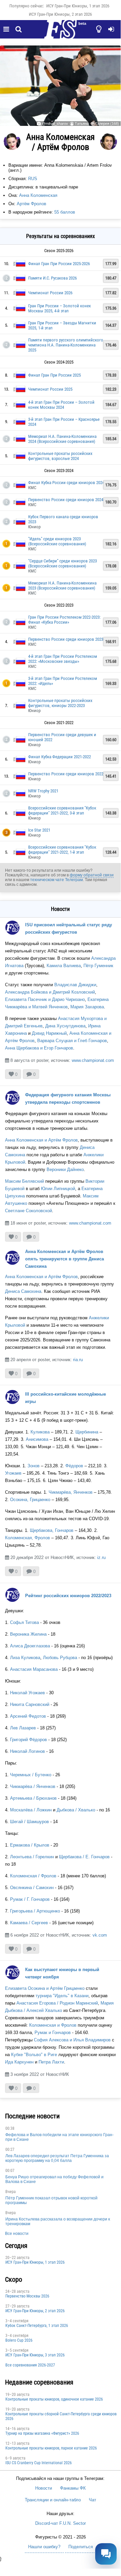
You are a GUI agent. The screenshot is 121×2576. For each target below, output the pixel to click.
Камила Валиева (64, 966)
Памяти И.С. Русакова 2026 (52, 278)
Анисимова (37, 1439)
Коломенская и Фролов (53, 2025)
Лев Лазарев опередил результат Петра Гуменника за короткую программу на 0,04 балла (57, 2158)
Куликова (40, 1432)
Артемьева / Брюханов (33, 1798)
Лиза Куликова (25, 1658)
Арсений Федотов (28, 1716)
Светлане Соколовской (28, 1211)
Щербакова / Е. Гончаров (84, 1857)
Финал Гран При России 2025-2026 (59, 264)
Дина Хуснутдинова (65, 1026)
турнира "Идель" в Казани (62, 1996)
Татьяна (82, 124)
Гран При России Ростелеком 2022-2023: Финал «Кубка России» (64, 620)
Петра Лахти (51, 2062)
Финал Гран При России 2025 (54, 375)
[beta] (60, 33)
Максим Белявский (24, 1181)
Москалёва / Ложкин (31, 1810)
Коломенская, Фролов (27, 1538)
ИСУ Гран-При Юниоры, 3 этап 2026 (35, 2355)
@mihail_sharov (55, 124)
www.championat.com (93, 1060)
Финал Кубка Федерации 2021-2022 (59, 757)
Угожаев (13, 1473)
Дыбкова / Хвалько (76, 1810)
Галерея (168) (107, 124)
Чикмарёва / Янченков (33, 1786)
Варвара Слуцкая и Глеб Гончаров (72, 1041)
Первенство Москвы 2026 (27, 2296)
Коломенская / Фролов (33, 1876)
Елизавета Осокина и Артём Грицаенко (45, 1988)
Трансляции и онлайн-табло (53, 2500)
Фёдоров (74, 1466)
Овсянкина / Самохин (32, 1888)
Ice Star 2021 (39, 830)
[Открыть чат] (106, 2554)
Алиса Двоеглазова (30, 1646)
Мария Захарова (87, 1007)
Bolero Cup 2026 (19, 2340)
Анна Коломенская (38, 195)
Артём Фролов (32, 204)
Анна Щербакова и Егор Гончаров (39, 1048)
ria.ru (78, 1360)
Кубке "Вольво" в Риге (33, 2055)
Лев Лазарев (23, 1728)
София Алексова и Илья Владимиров (72, 2040)
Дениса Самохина (23, 1291)
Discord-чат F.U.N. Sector (60, 2523)
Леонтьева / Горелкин (32, 1857)
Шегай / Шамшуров (29, 1822)
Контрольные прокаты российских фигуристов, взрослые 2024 (60, 456)
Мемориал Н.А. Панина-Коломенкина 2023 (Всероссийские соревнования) (62, 586)
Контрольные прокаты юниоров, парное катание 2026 (51, 2448)
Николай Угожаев (27, 1693)
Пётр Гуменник (98, 966)
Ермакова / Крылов (30, 1845)
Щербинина (87, 1432)
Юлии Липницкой (58, 1189)
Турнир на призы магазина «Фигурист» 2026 (42, 2433)
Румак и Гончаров (53, 2033)
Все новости (17, 2234)
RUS (33, 179)
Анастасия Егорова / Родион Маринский (57, 2003)
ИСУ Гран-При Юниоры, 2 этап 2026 (60, 14)
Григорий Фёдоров (28, 1740)
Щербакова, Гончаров (52, 1530)
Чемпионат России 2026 (50, 293)
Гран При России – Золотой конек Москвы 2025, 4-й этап (59, 308)
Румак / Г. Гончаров (30, 1899)
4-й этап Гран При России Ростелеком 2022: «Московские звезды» (63, 659)
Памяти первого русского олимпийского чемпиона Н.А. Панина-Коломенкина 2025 (66, 345)
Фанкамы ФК (73, 2488)
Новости (44, 2488)
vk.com (100, 1935)
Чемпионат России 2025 (50, 389)
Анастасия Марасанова (34, 1669)
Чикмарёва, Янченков (71, 1492)
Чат (93, 2500)
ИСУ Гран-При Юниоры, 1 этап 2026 (78, 6)
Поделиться (81, 2547)
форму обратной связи (92, 875)
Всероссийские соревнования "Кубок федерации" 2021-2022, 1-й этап (62, 850)
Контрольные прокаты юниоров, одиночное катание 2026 (54, 2399)
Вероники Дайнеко (65, 1169)
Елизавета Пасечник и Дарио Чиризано (45, 999)
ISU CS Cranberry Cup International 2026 (39, 2463)
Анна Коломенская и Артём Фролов (41, 1140)
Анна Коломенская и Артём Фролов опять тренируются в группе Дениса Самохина (65, 1259)
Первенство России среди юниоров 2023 (66, 639)
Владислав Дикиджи (75, 985)
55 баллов (65, 212)
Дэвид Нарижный (49, 1033)
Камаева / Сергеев (29, 1923)
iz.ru (101, 1557)
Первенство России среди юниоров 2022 (66, 774)
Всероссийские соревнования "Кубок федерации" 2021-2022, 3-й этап (62, 810)
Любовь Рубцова (60, 1658)
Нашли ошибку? (44, 2547)
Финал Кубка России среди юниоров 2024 (66, 483)
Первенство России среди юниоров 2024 (66, 500)
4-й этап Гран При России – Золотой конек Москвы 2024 (61, 405)
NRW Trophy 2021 (43, 791)
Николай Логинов (27, 1751)
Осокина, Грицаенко (30, 1500)
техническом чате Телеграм (56, 880)
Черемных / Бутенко (31, 1775)
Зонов (34, 1466)
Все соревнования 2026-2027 (30, 2365)
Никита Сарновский (30, 1704)
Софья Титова (24, 1622)
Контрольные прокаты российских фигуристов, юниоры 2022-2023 (60, 703)
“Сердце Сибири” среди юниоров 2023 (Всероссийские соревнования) (63, 563)
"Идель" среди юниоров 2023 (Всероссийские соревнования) (57, 541)
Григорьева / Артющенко (36, 1911)
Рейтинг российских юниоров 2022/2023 (68, 1596)
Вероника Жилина (28, 1634)
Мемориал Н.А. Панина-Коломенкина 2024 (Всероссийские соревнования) (62, 439)
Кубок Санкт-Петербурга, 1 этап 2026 (37, 2326)
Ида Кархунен (19, 2062)
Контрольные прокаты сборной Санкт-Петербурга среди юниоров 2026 (61, 2416)
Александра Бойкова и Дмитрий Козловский (50, 992)
